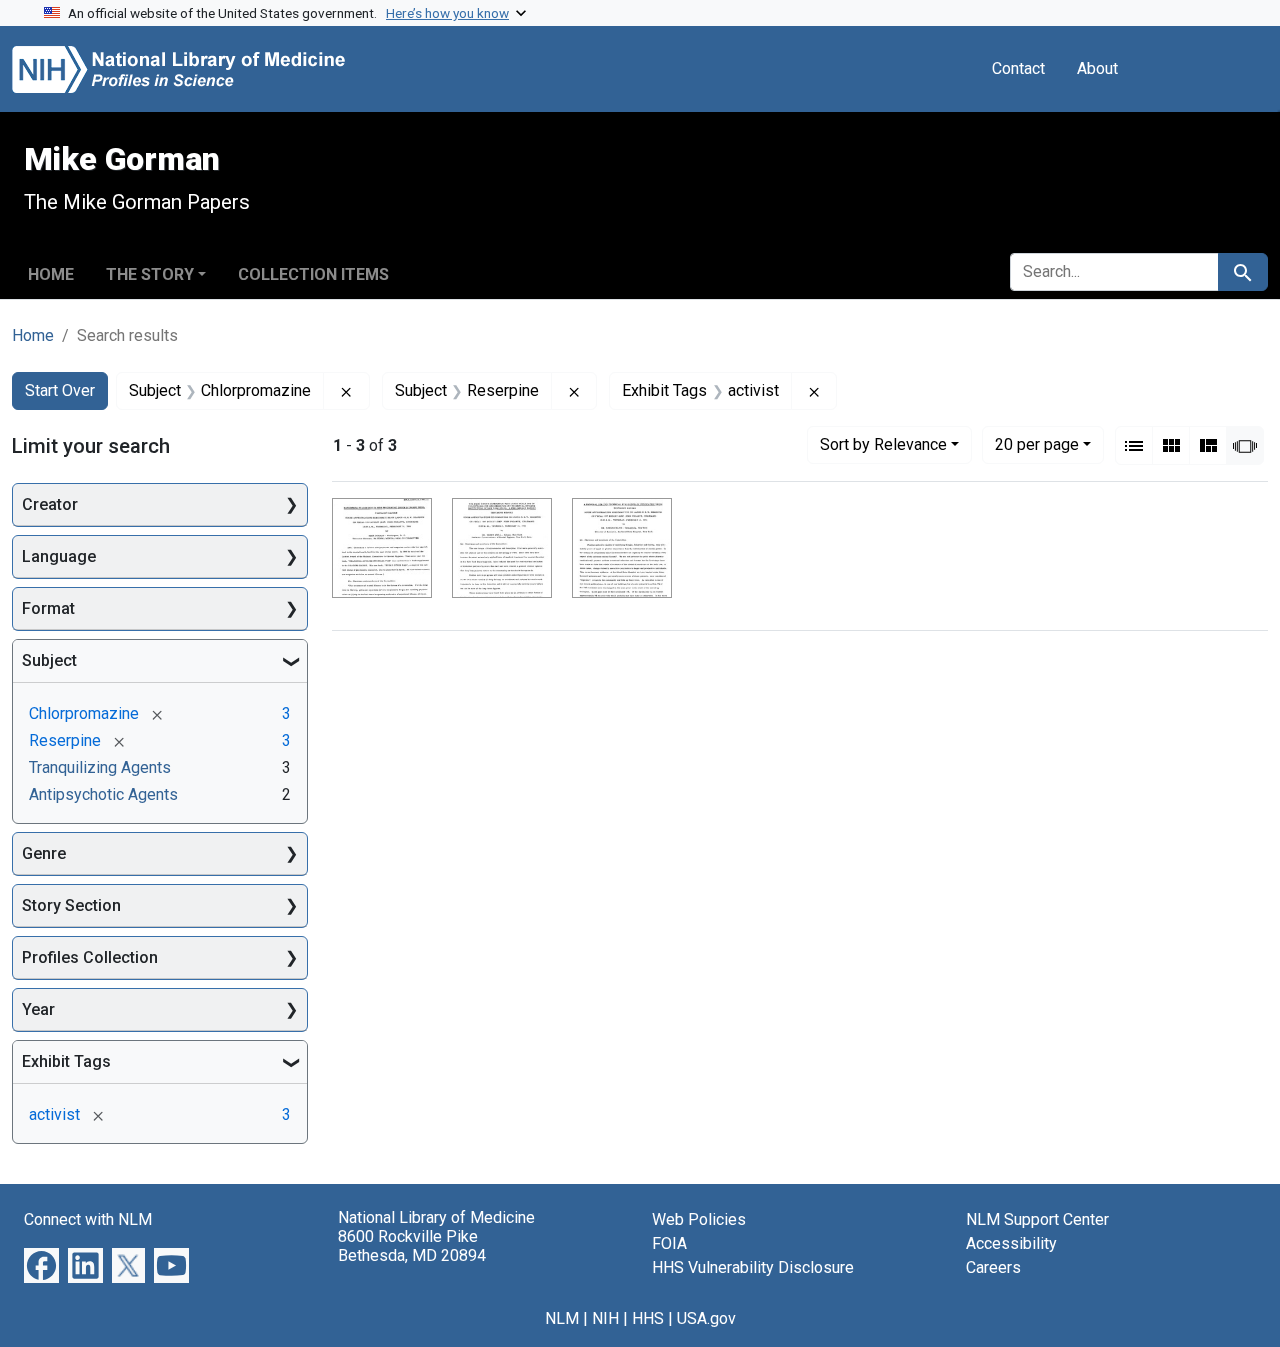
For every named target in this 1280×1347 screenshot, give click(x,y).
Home (51, 274)
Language (59, 556)
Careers (993, 1267)
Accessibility (1011, 1243)
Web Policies (699, 1219)
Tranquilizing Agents (100, 767)
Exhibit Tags (66, 1061)
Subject (49, 660)
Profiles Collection (90, 957)
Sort (883, 444)
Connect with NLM (88, 1219)
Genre (44, 853)
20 (1037, 444)
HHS (648, 1318)
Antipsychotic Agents (103, 794)
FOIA (669, 1243)
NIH (605, 1318)
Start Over (60, 390)
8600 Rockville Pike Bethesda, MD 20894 (412, 1246)
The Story (150, 274)
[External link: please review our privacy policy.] (41, 1264)
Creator (50, 504)
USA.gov (706, 1318)
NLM (562, 1318)
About (1097, 68)
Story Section (71, 905)
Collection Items (313, 274)
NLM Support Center (1037, 1219)
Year (38, 1009)
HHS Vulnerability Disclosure (753, 1267)
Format (48, 608)
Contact (1018, 68)
